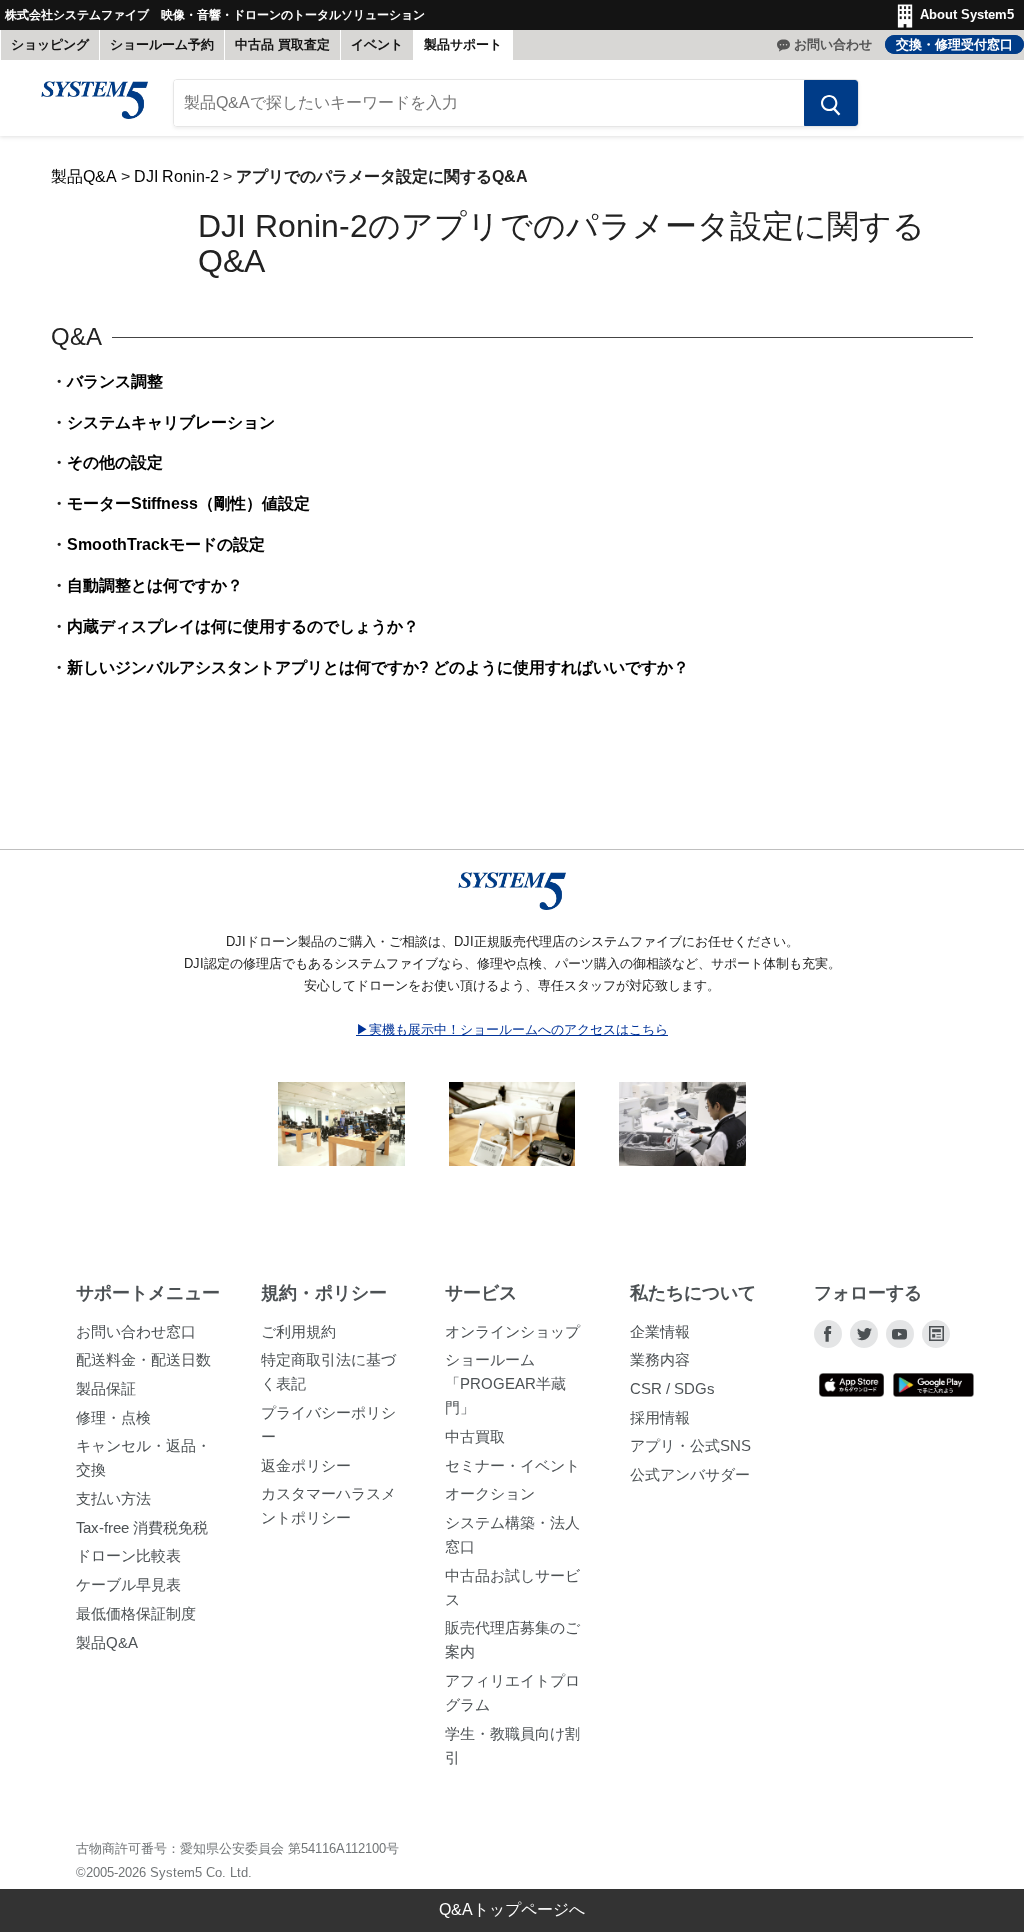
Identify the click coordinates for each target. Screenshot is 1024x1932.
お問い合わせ (833, 44)
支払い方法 (113, 1498)
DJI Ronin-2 (176, 176)
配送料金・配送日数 (143, 1359)
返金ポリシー (306, 1465)
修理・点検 (113, 1417)
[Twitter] (864, 1334)
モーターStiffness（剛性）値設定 (188, 503)
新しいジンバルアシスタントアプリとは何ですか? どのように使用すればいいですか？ (378, 667)
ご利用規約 (298, 1331)
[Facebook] (828, 1334)
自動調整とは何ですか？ (155, 585)
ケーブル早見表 (128, 1584)
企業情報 (660, 1331)
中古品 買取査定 (282, 44)
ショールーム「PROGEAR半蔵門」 (505, 1383)
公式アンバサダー (690, 1474)
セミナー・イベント (512, 1465)
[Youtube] (900, 1334)
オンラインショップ (512, 1331)
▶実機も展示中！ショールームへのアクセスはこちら (512, 1029)
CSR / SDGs (672, 1388)
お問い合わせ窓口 (136, 1331)
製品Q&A (84, 176)
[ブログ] (936, 1334)
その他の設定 (115, 462)
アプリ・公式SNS (690, 1445)
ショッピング (50, 44)
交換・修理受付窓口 (954, 44)
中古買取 (475, 1436)
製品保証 (106, 1388)
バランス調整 (115, 381)
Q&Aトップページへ (512, 1909)
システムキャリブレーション (171, 422)
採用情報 (660, 1417)
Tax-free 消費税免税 (142, 1527)
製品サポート (463, 44)
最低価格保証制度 (136, 1613)
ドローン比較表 (128, 1555)
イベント (377, 44)
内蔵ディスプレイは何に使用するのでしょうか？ (243, 626)
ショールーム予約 (162, 44)
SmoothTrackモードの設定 (166, 544)
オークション (490, 1493)
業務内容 (660, 1359)
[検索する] (831, 103)
